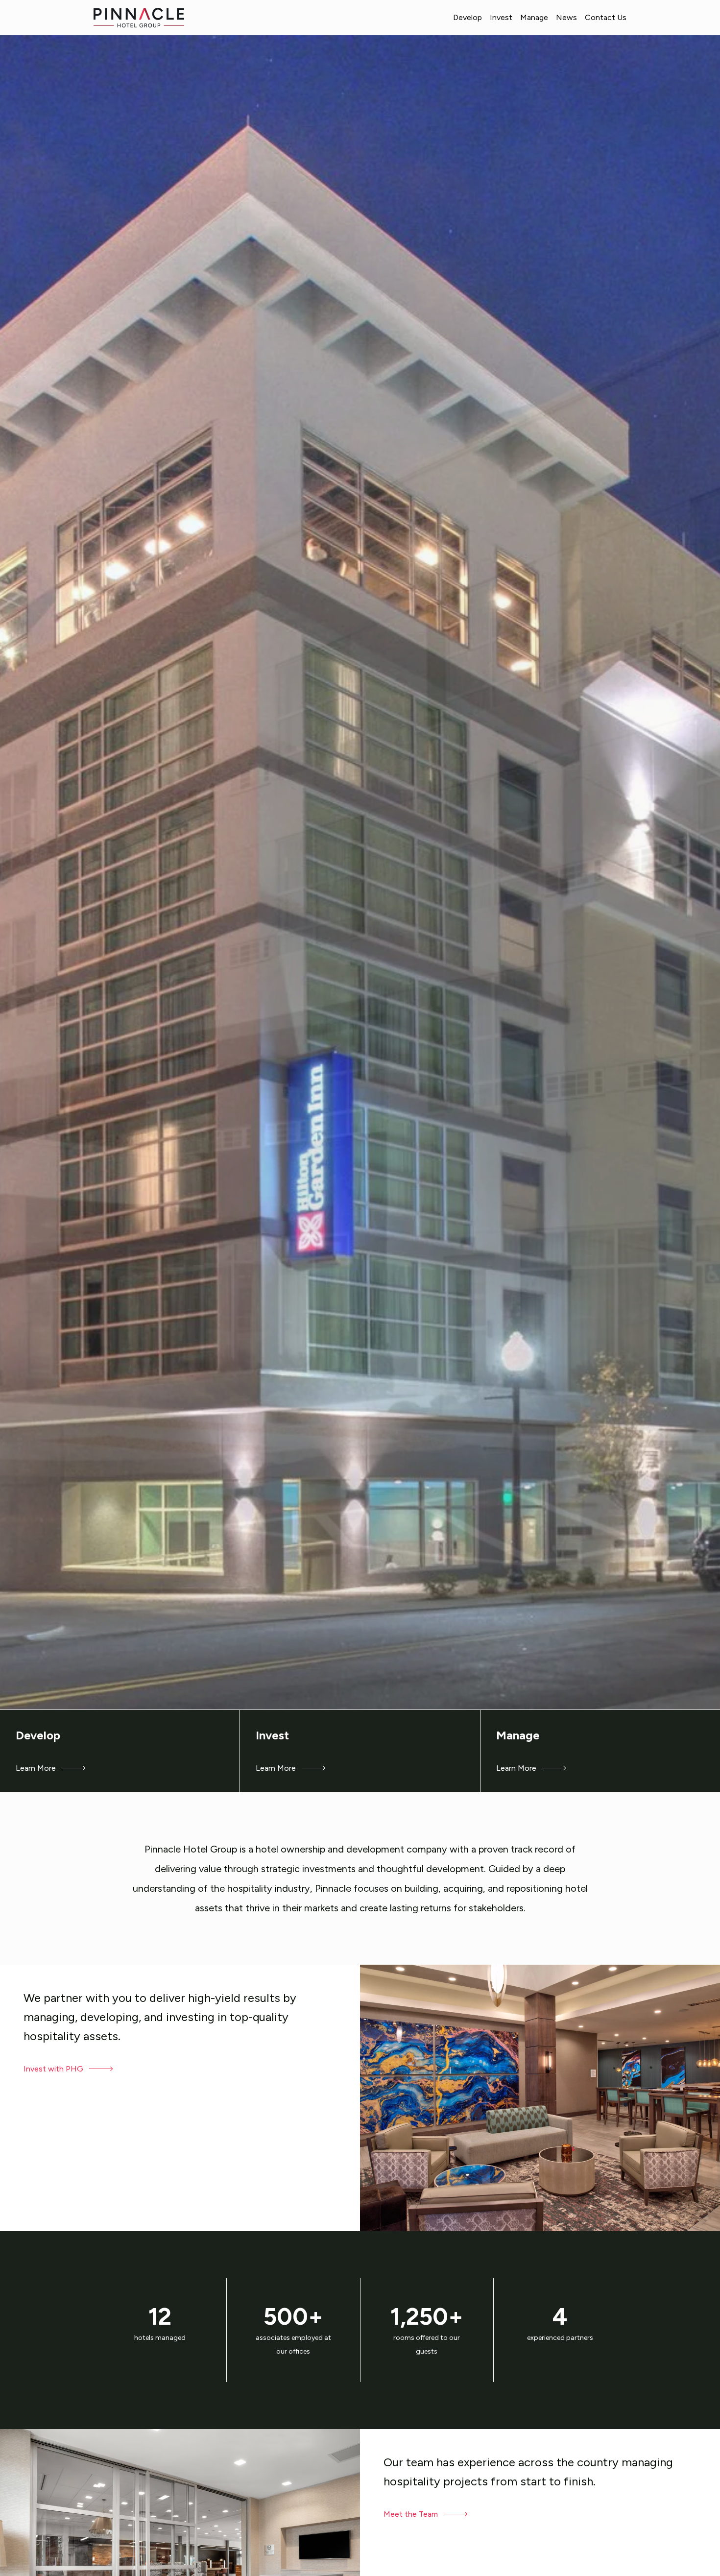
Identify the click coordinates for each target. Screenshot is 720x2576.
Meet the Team (412, 2514)
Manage (534, 17)
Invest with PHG (54, 2069)
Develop (468, 17)
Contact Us (606, 17)
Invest (501, 17)
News (566, 17)
